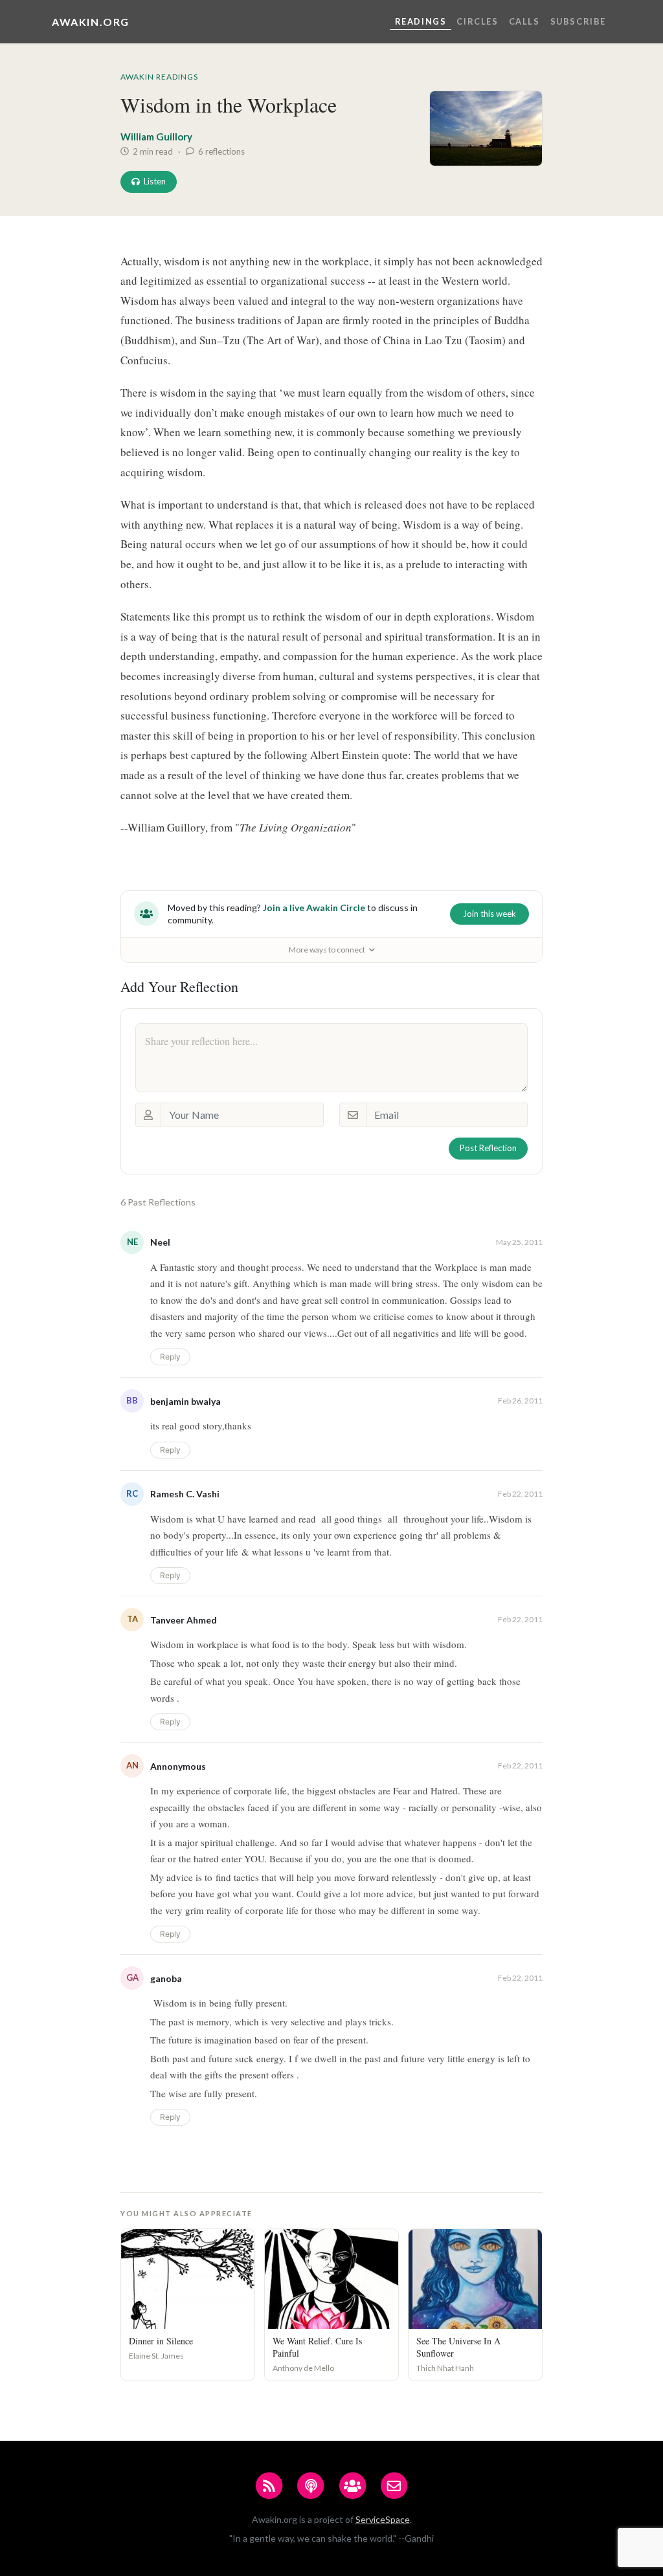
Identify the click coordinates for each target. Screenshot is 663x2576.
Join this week (489, 914)
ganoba (166, 1978)
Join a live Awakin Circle (314, 908)
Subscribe (578, 21)
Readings (421, 21)
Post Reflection (488, 1148)
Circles (477, 21)
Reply (170, 1357)
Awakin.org (91, 22)
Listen (155, 181)
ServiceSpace (383, 2519)
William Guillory (156, 137)
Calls (524, 21)
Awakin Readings (159, 77)
